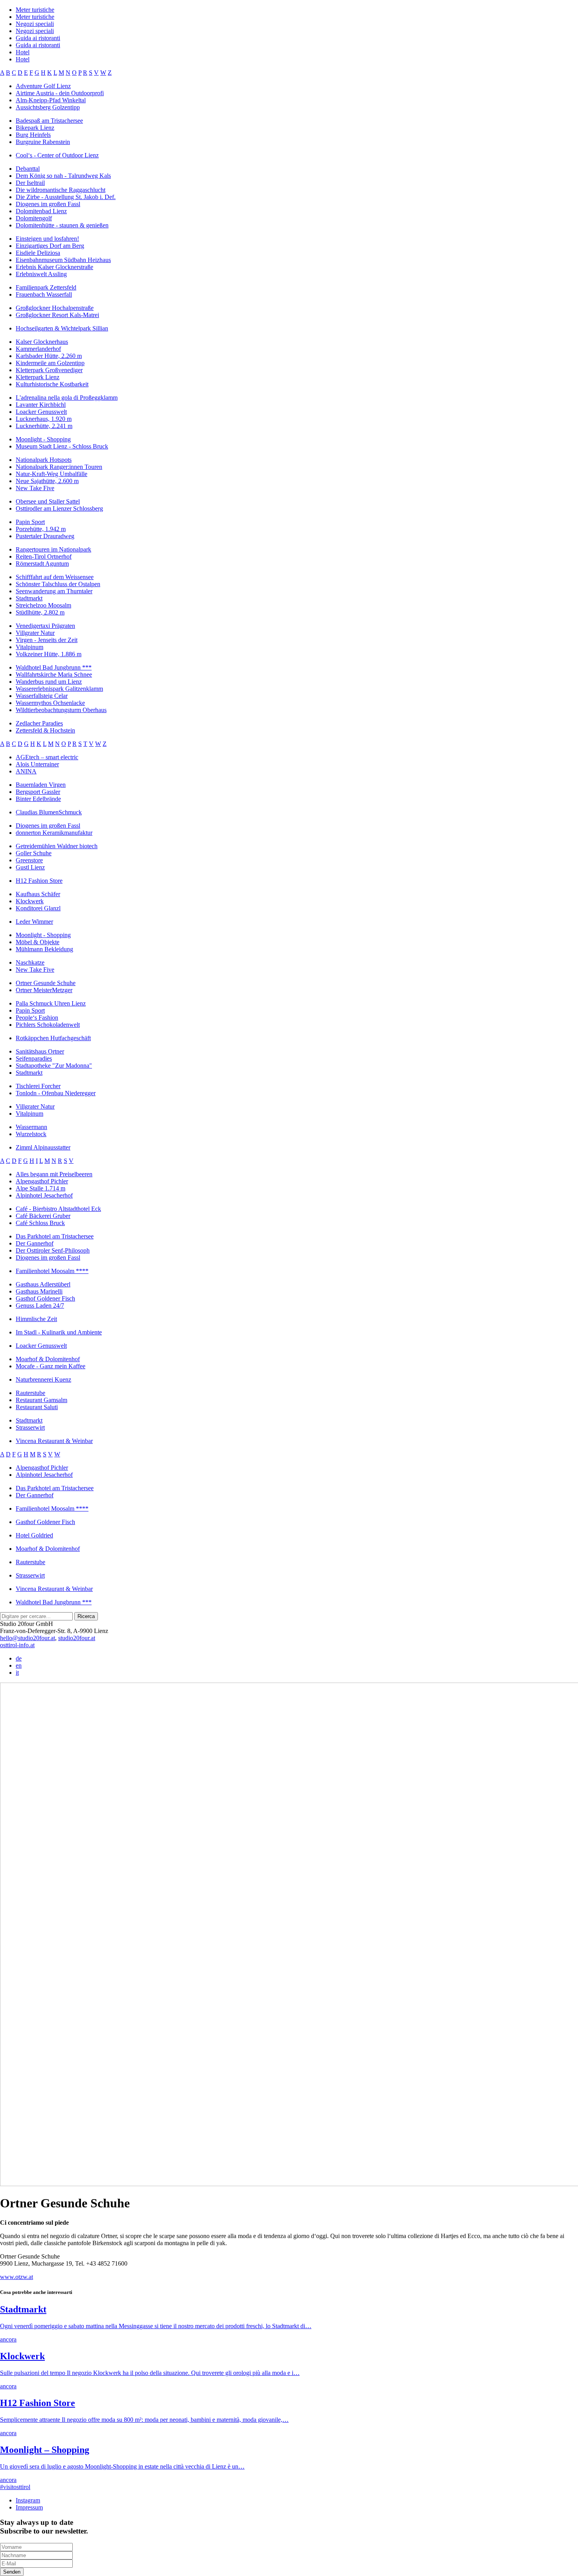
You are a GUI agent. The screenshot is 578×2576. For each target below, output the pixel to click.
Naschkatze (30, 962)
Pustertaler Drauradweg (45, 536)
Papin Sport (30, 522)
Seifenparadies (34, 1058)
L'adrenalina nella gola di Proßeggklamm (67, 398)
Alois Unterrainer (37, 764)
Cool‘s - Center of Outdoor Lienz (57, 155)
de (19, 1658)
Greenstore (29, 860)
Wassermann (31, 1127)
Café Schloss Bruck (40, 1223)
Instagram (28, 2500)
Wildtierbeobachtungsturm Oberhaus (61, 710)
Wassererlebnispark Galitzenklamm (59, 689)
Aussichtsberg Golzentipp (48, 107)
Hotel (23, 52)
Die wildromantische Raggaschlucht (61, 190)
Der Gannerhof (35, 1243)
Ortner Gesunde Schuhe (46, 983)
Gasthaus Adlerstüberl (43, 1284)
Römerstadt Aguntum (42, 564)
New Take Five (35, 488)
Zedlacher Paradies (39, 723)
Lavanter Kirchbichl (41, 405)
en (19, 1665)
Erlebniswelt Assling (41, 274)
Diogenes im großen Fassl (48, 204)
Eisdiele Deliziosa (38, 253)
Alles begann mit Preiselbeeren (54, 1174)
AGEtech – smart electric (47, 757)
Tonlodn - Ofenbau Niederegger (56, 1093)
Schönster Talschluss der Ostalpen (58, 584)
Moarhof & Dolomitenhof (48, 1359)
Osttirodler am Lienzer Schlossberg (59, 508)
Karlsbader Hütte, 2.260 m (49, 356)
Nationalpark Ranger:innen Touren (59, 467)
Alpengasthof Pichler (42, 1181)
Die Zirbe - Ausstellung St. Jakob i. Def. (66, 197)
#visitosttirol (15, 2487)
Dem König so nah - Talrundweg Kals (63, 176)
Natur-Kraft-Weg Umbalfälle (52, 474)
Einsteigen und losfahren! (47, 239)
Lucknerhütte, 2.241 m (44, 426)
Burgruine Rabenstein (43, 142)
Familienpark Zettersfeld (46, 287)
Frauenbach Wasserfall (44, 294)
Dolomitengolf (34, 218)
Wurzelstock (31, 1134)
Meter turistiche (35, 10)
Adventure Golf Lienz (43, 86)
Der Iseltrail (30, 183)
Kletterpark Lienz (38, 377)
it (17, 1673)
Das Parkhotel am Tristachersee (55, 1236)
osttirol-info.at (17, 1645)
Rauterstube (30, 1393)
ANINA (26, 771)
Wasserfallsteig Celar (42, 696)
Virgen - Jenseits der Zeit (47, 640)
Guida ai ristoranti (38, 38)
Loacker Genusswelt (41, 412)
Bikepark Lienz (35, 128)
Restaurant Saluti (37, 1407)
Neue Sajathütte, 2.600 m (47, 481)
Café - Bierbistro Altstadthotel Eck (58, 1209)
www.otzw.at (17, 2277)
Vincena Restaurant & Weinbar (54, 1441)
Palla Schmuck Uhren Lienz (51, 1003)
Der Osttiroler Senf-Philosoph (53, 1250)
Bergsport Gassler (38, 792)
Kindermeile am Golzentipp (50, 363)
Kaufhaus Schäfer (38, 894)
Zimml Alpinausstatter (43, 1147)
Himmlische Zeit (36, 1319)
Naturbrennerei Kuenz (43, 1379)
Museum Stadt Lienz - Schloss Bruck (62, 446)
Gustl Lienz (30, 867)
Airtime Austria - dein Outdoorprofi (60, 93)
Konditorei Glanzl (38, 908)
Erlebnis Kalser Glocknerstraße (54, 267)
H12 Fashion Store (39, 881)
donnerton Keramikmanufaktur (54, 833)
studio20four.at (77, 1638)
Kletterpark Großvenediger (49, 370)
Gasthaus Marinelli (39, 1291)
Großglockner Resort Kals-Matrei (57, 315)
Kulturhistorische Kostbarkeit (52, 384)
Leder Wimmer (34, 922)
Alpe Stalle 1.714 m (40, 1188)
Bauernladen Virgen (41, 785)
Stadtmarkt (29, 598)
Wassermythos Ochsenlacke (50, 703)
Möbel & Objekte (38, 942)
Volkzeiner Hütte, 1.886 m (49, 654)
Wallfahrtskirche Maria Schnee (54, 674)
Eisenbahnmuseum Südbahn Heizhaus (63, 260)
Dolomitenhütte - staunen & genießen (62, 225)
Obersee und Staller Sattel (48, 501)
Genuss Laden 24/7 (40, 1306)
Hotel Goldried (34, 1535)
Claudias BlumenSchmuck (49, 812)
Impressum (29, 2507)
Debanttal (28, 169)
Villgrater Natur (35, 633)
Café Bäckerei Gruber (43, 1216)
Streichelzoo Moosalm (43, 605)
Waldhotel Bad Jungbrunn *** (54, 667)
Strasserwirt (30, 1427)
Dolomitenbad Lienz (41, 211)
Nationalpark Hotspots (44, 460)
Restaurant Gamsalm (41, 1400)
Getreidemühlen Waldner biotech (57, 846)
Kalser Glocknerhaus (42, 342)
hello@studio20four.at (28, 1638)
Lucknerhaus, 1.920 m (44, 419)
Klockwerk (30, 901)
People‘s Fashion (37, 1018)
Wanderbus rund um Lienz (49, 682)
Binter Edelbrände (38, 799)
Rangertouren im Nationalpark (53, 549)
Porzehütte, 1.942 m (41, 529)
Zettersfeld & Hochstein (45, 730)
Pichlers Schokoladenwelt (48, 1025)
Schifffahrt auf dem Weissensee (55, 577)
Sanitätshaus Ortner (40, 1051)
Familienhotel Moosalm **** (52, 1271)
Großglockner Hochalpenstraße (55, 308)
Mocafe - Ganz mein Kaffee (51, 1366)
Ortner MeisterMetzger (44, 990)
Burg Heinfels (33, 135)
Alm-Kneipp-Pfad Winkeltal (51, 100)
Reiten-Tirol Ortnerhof (44, 556)
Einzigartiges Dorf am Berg (50, 246)
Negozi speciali (35, 24)
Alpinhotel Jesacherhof (44, 1195)
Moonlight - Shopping (43, 439)
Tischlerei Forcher (38, 1086)
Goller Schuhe (34, 853)
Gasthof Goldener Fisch (45, 1298)
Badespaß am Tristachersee (49, 121)
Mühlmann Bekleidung (44, 949)
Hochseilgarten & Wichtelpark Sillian (62, 328)
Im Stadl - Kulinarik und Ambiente (59, 1332)
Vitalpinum (29, 647)
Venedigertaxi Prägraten (45, 626)
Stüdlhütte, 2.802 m (40, 612)
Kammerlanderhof (38, 349)
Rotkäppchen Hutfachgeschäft (53, 1038)
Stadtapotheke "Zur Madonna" (54, 1066)
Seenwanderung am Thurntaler (54, 591)
